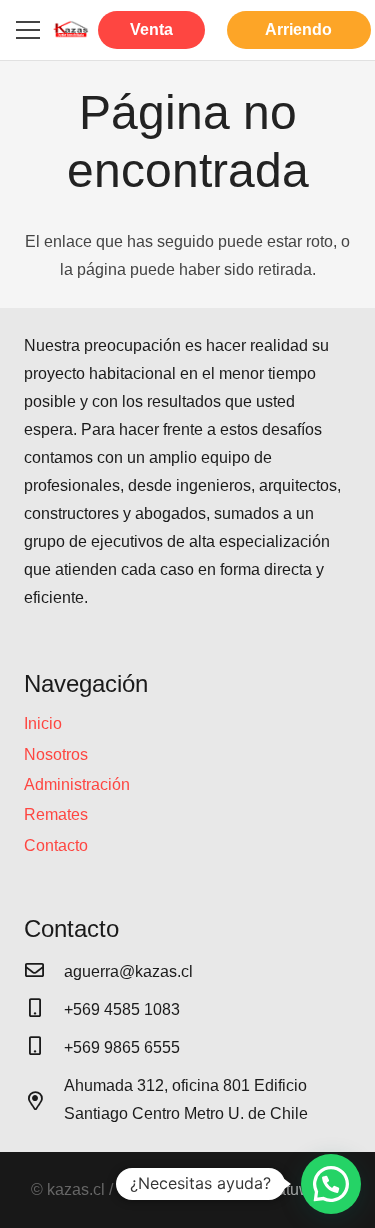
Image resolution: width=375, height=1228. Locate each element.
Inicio (43, 723)
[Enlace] (71, 30)
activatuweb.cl (294, 1189)
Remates (56, 814)
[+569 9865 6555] (44, 1048)
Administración (77, 784)
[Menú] (28, 30)
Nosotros (56, 754)
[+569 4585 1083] (44, 1010)
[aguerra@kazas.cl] (44, 972)
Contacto (56, 845)
